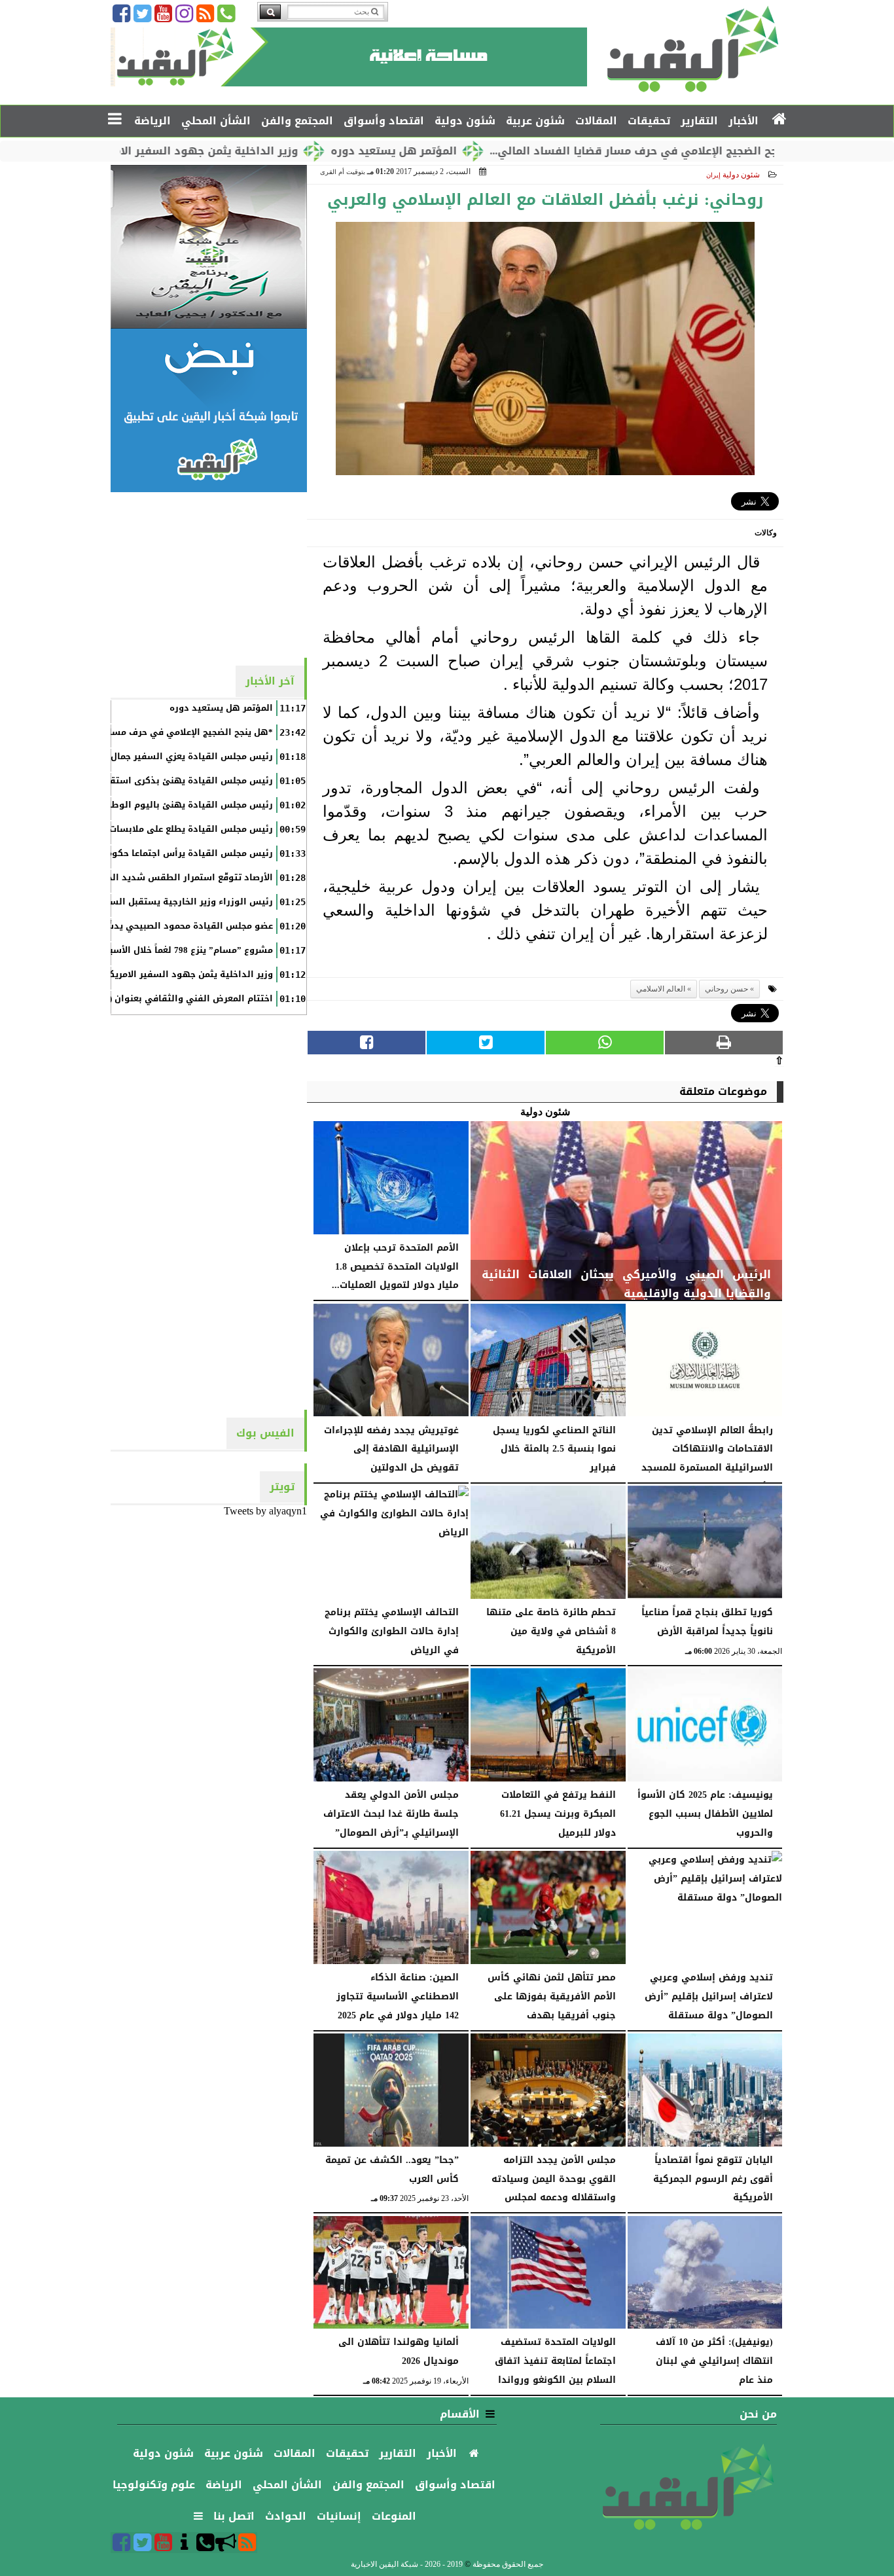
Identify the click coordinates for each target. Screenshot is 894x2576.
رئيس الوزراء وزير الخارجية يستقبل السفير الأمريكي (165, 902)
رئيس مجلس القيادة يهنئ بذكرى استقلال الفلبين (169, 781)
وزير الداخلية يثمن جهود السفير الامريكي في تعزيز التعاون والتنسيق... (204, 151)
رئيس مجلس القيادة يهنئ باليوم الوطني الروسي (169, 805)
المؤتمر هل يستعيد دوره (480, 151)
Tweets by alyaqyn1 (265, 1511)
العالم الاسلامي (661, 989)
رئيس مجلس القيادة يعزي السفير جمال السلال (176, 757)
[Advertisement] (209, 574)
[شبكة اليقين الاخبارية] (209, 247)
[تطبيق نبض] (209, 410)
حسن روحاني (726, 989)
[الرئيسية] (780, 120)
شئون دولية (741, 175)
